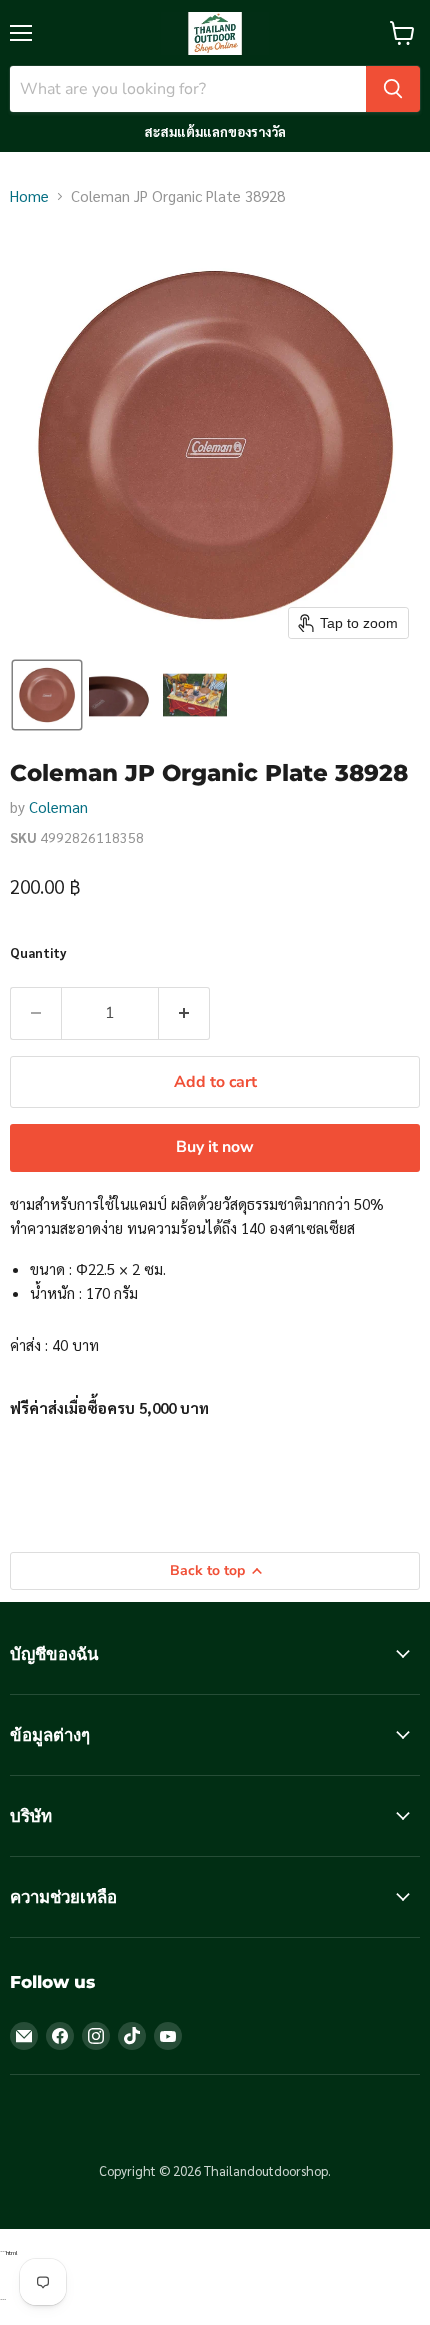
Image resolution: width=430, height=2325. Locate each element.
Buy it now (215, 1147)
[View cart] (402, 33)
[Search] (393, 89)
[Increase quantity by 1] (184, 1013)
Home (29, 195)
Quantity (38, 952)
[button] (47, 695)
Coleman (58, 806)
